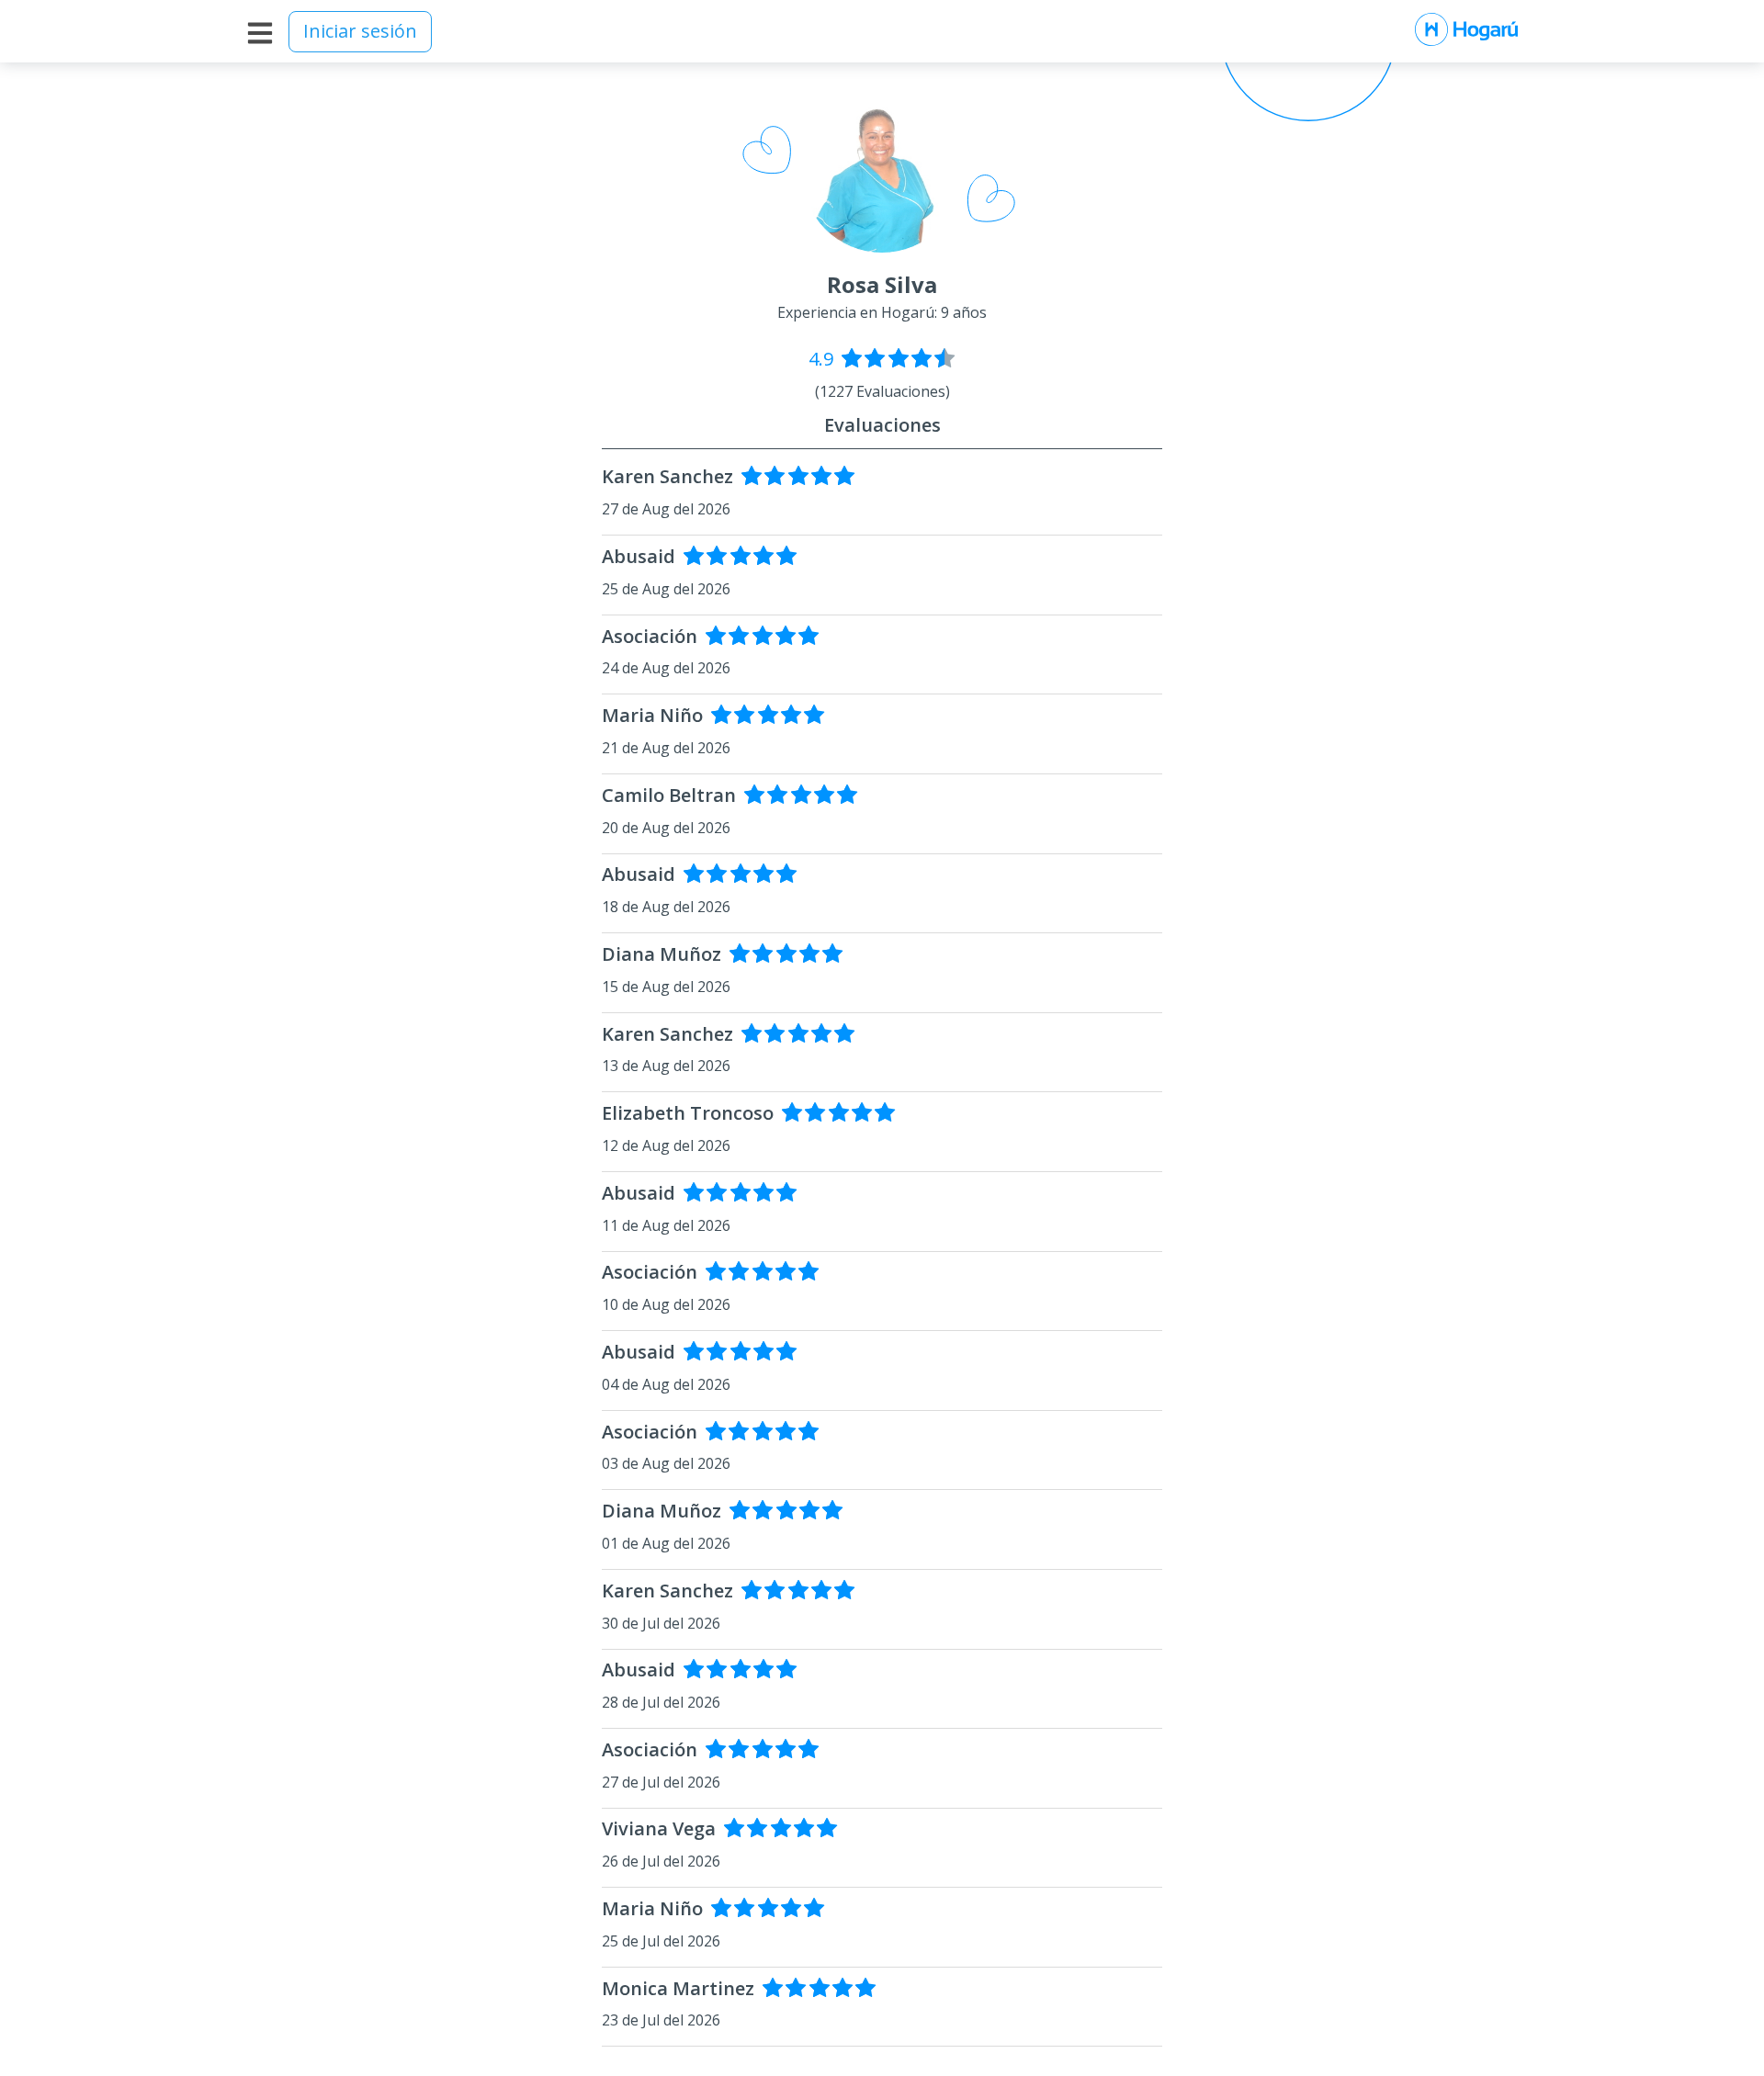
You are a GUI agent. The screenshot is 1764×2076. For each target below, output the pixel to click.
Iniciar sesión (360, 31)
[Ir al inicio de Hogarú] (1466, 31)
